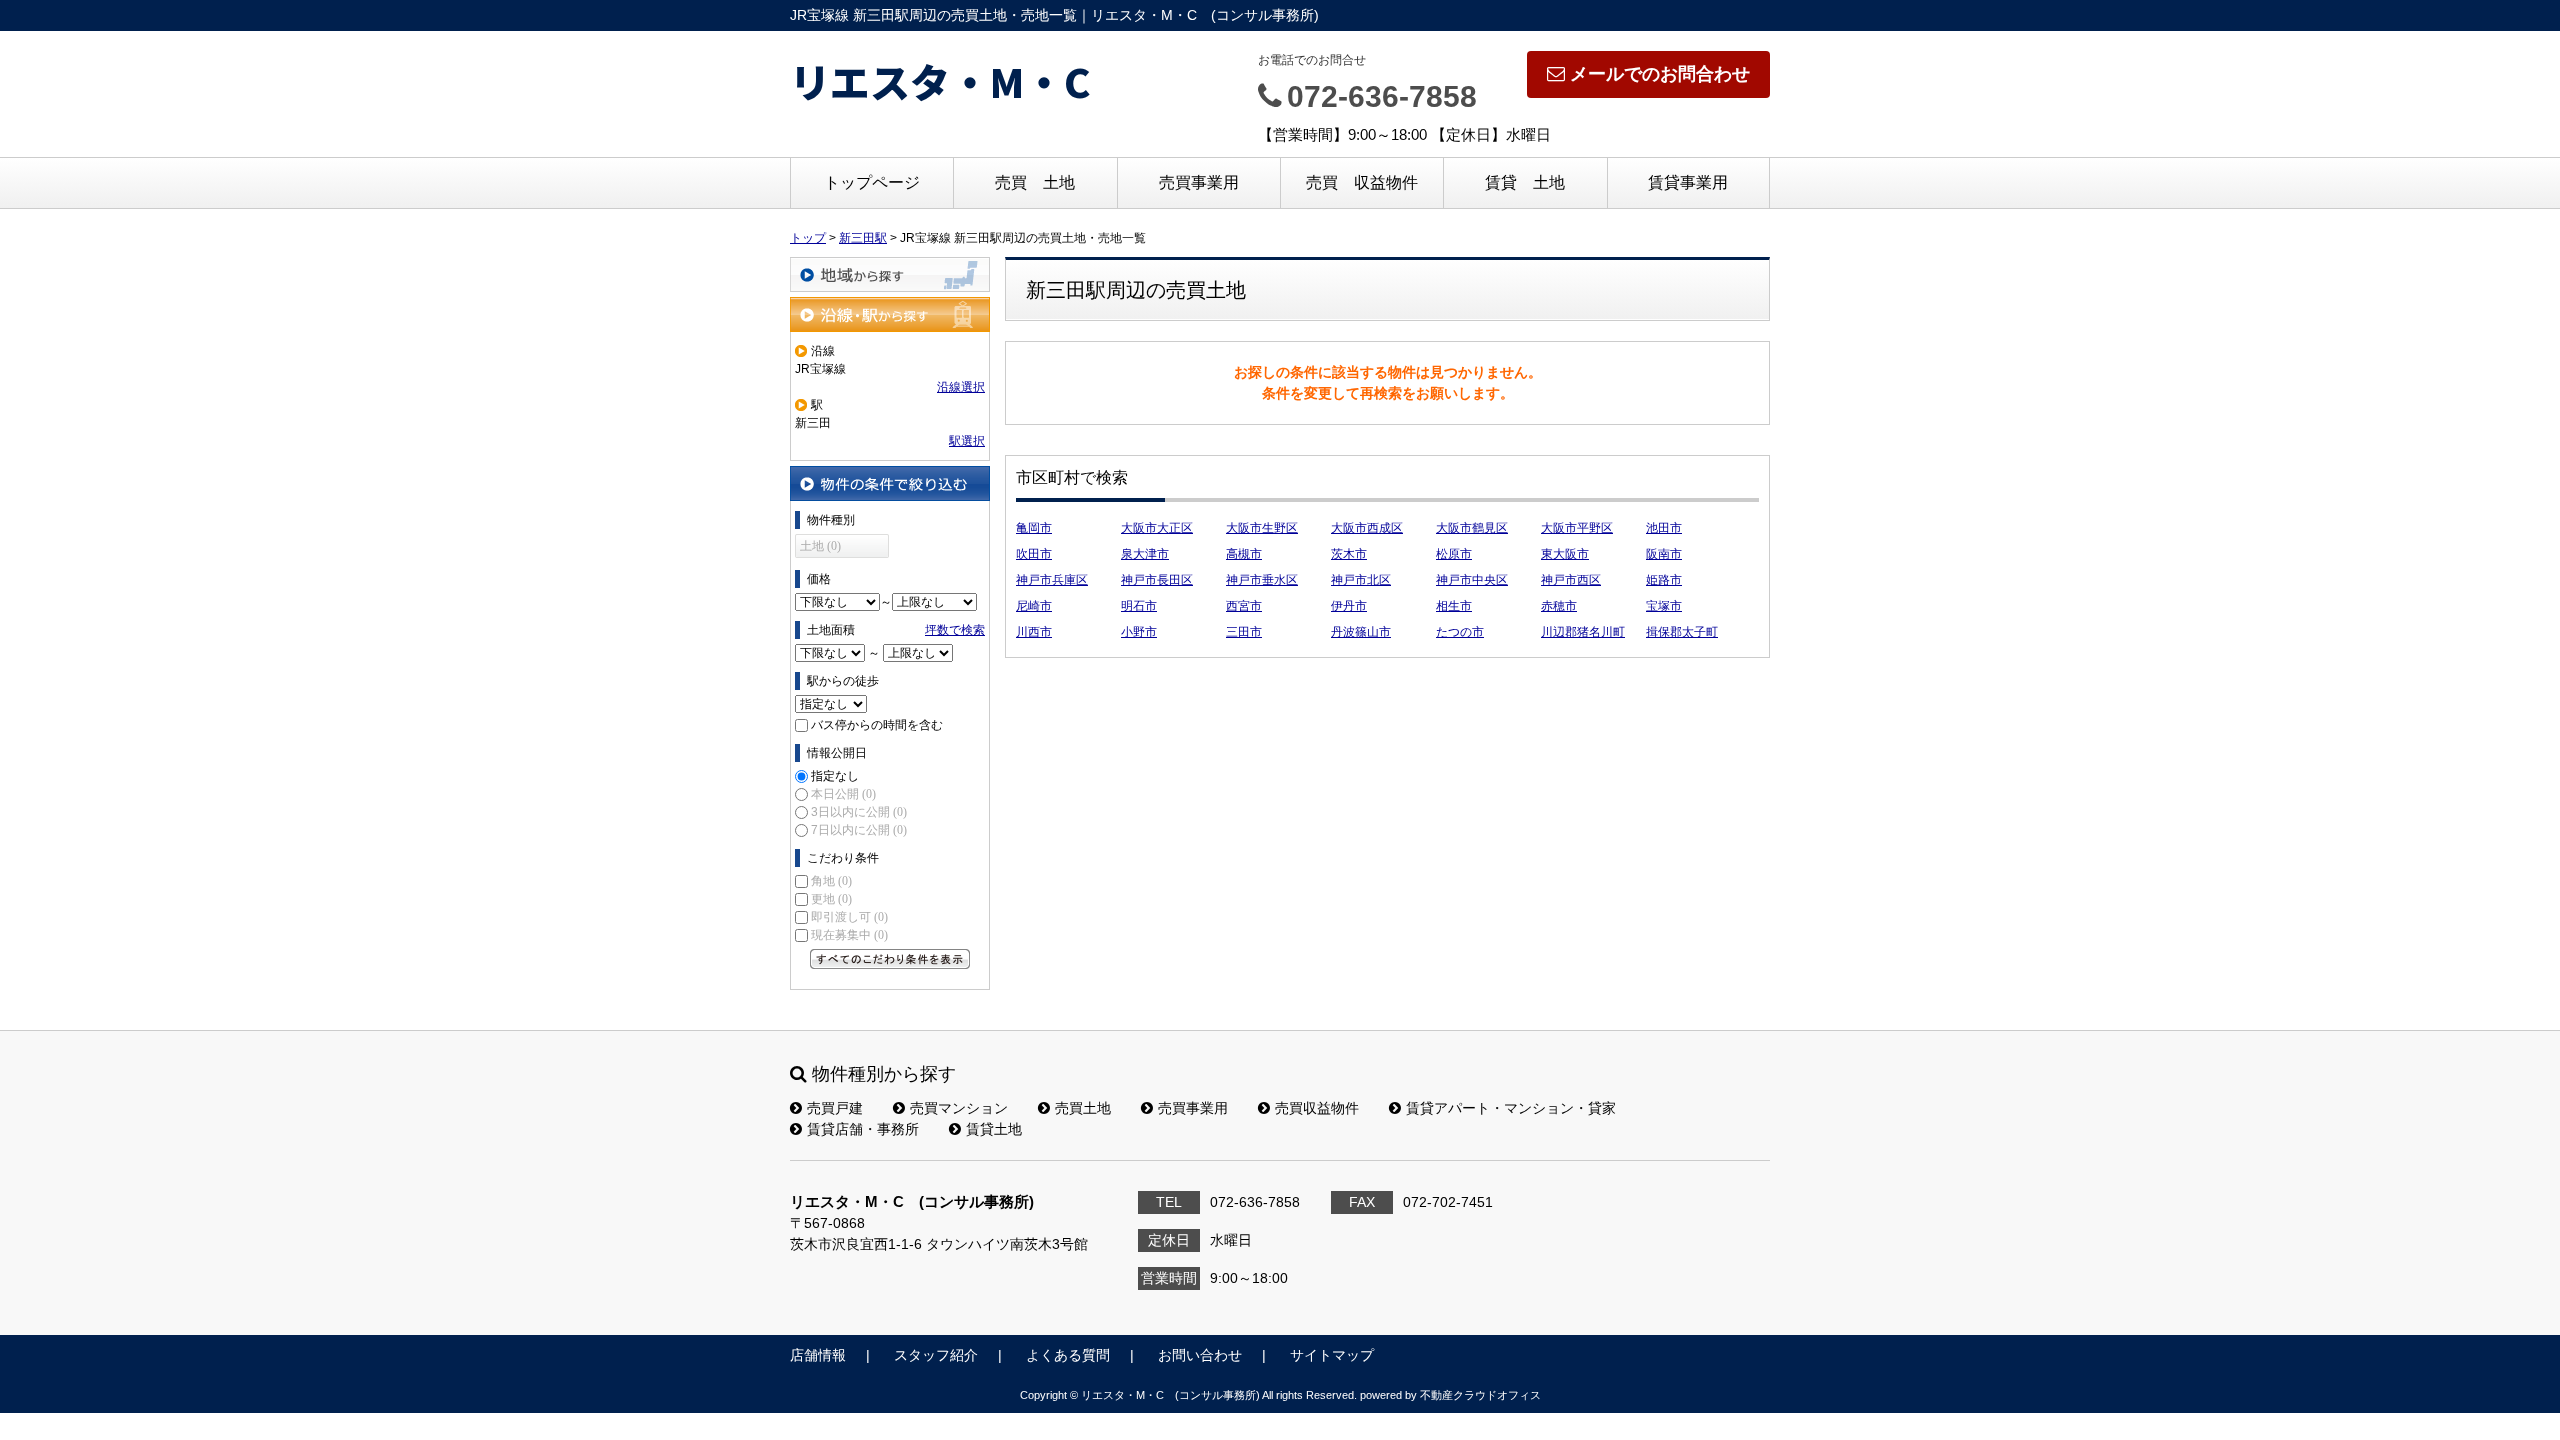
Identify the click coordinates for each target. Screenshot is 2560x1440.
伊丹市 (1349, 606)
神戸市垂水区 (1262, 580)
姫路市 (1664, 580)
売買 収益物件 (1362, 182)
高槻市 (1244, 554)
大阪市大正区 (1157, 528)
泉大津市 (1145, 554)
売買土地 (1083, 1108)
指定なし (835, 776)
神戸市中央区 (1472, 580)
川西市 (1034, 632)
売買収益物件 (1317, 1108)
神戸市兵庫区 (1052, 580)
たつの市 (1460, 632)
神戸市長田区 (1157, 580)
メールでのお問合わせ (1660, 74)
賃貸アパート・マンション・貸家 (1511, 1108)
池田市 (1664, 528)
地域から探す (890, 274)
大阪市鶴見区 (1472, 528)
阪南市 (1664, 554)
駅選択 (967, 441)
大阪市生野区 (1262, 528)
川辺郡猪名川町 (1583, 632)
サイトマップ (1332, 1355)
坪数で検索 (955, 630)
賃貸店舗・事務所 (863, 1129)
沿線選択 (961, 387)
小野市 (1139, 632)
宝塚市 (1664, 606)
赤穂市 (1559, 606)
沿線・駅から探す (890, 314)
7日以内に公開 (859, 830)
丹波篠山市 (1361, 632)
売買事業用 (1199, 182)
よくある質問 (1068, 1355)
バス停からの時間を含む (877, 725)
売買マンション (959, 1108)
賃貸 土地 (1525, 182)
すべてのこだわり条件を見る (890, 959)
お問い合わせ (1200, 1355)
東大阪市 (1565, 554)
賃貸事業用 (1688, 182)
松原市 (1454, 554)
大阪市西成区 (1367, 528)
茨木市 (1349, 554)
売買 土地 (1035, 182)
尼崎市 (1034, 606)
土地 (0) (820, 546)
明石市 (1139, 606)
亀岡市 (1034, 528)
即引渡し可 (849, 917)
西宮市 (1244, 606)
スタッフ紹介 (936, 1355)
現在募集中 (849, 935)
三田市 (1244, 632)
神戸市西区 (1571, 580)
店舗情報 (818, 1355)
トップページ (872, 182)
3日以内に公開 (859, 812)
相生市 (1454, 606)
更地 (831, 899)
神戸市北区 (1361, 580)
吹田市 (1034, 554)
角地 (831, 881)
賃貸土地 (994, 1129)
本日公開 (843, 794)
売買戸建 (835, 1108)
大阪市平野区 (1577, 528)
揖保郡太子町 (1682, 632)
